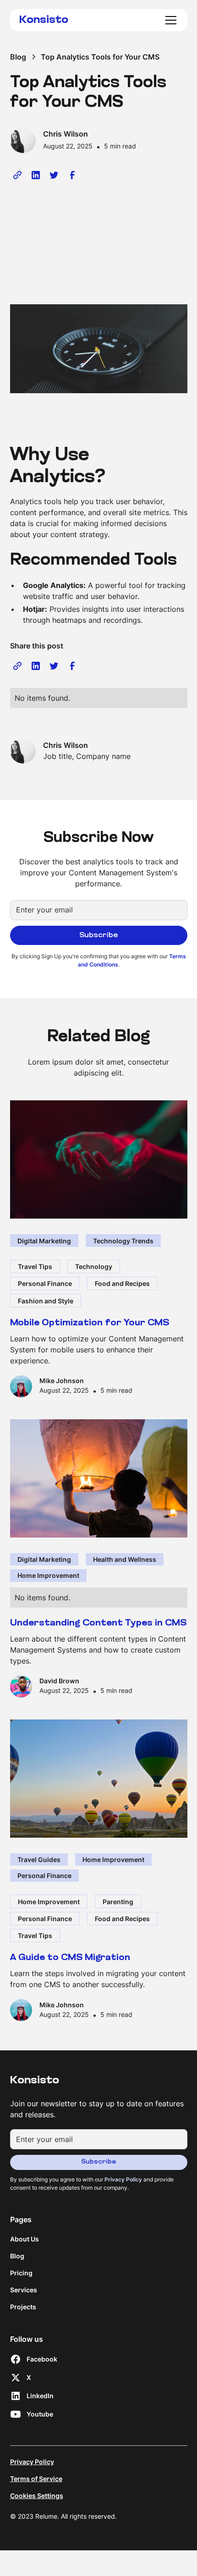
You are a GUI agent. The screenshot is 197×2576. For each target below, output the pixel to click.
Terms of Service (36, 2479)
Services (24, 2290)
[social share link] (17, 175)
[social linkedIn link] (36, 175)
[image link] (99, 1159)
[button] (169, 20)
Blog (17, 2256)
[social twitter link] (54, 175)
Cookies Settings (37, 2496)
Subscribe (98, 2162)
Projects (23, 2307)
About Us (25, 2239)
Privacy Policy (32, 2462)
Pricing (21, 2273)
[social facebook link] (72, 175)
